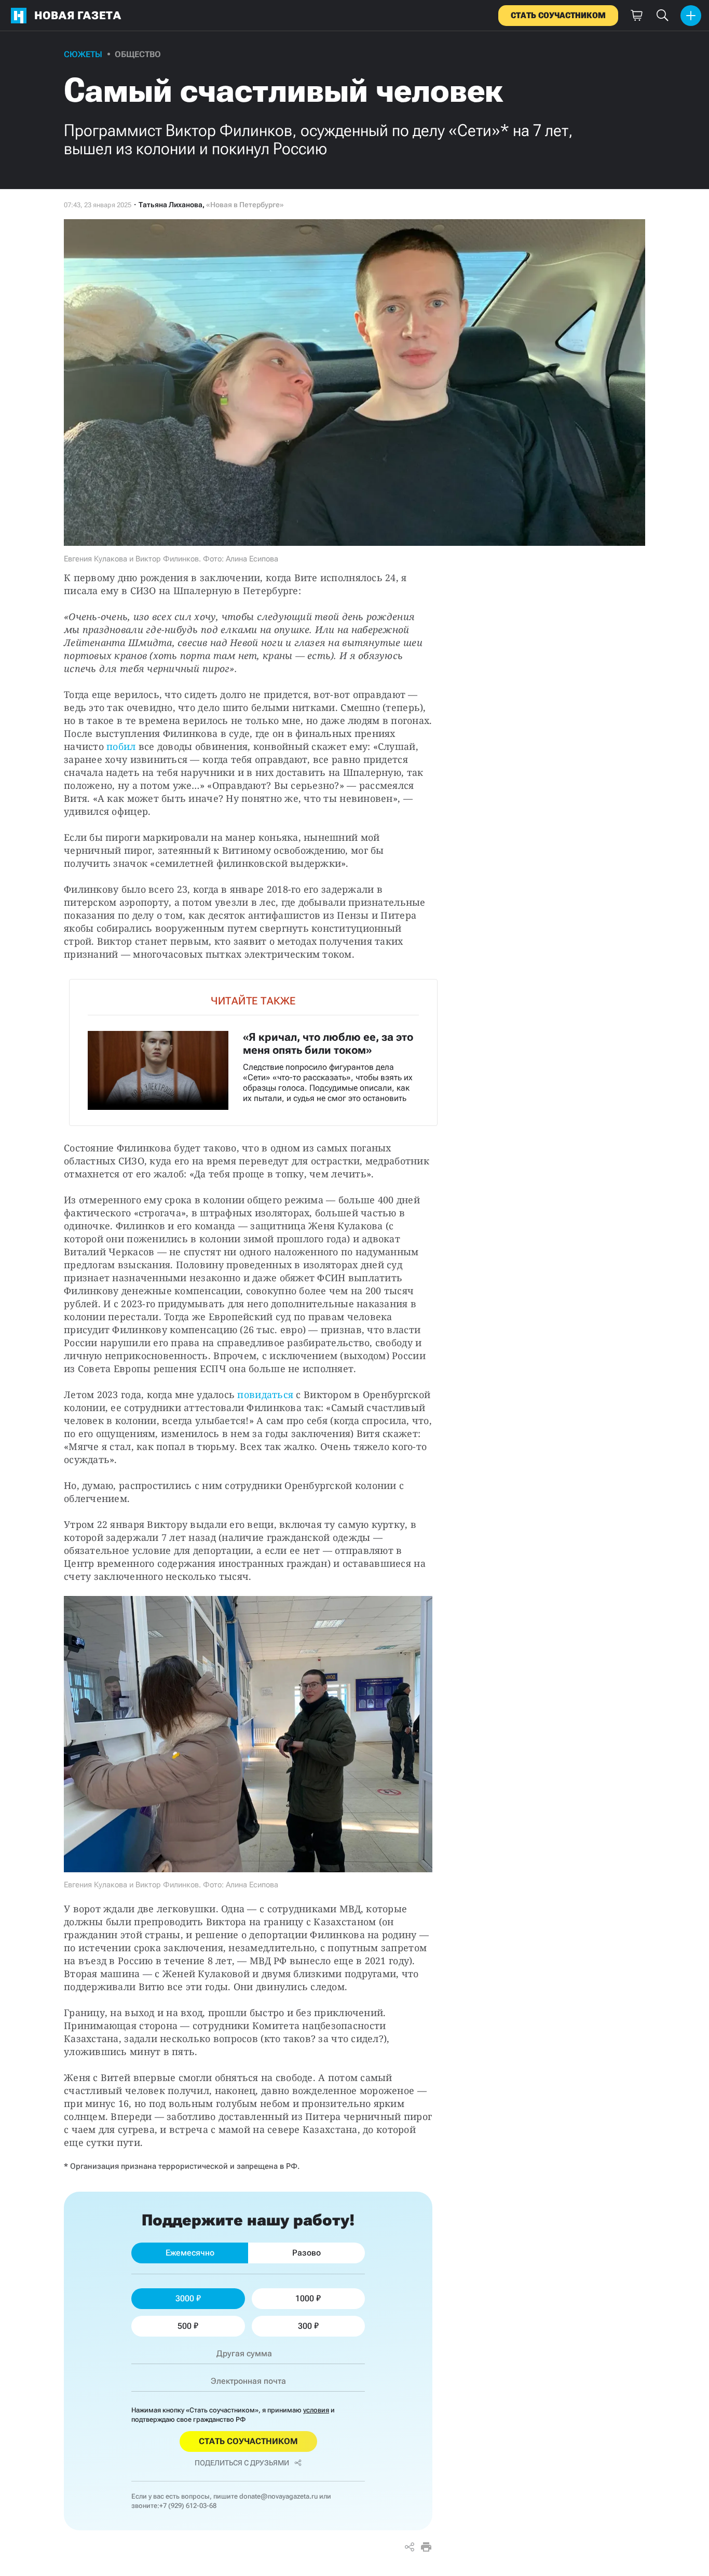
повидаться (265, 1394)
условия (316, 2410)
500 (185, 2326)
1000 (305, 2298)
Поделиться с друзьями (242, 2463)
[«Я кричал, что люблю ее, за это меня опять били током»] (253, 1052)
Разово (306, 2253)
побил (121, 746)
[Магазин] (636, 16)
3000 (185, 2298)
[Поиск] (662, 16)
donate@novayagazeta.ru (278, 2496)
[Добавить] (691, 16)
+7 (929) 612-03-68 (188, 2506)
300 (305, 2326)
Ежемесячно (190, 2253)
